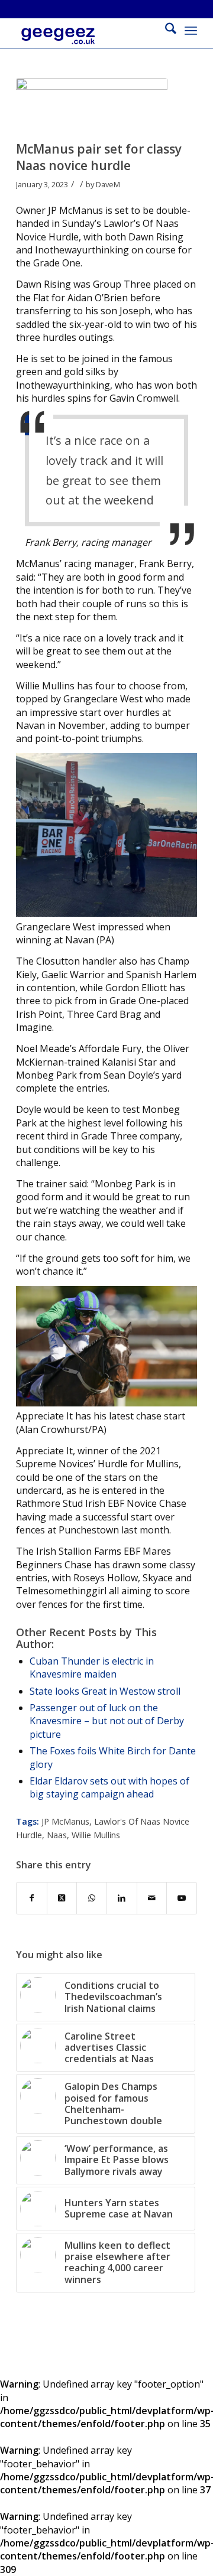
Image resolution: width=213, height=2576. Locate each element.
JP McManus (65, 1821)
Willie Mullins (96, 1835)
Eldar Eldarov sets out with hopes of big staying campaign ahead (109, 1787)
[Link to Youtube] (182, 1898)
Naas (57, 1835)
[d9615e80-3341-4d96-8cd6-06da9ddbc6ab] (92, 107)
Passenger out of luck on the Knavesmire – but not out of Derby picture (107, 1721)
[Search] (165, 30)
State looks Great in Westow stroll (105, 1691)
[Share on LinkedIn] (122, 1898)
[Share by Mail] (152, 1898)
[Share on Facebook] (32, 1898)
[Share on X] (62, 1898)
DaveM (108, 184)
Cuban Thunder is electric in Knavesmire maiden (92, 1668)
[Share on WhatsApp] (92, 1898)
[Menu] (191, 30)
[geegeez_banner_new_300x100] (88, 42)
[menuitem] (165, 30)
